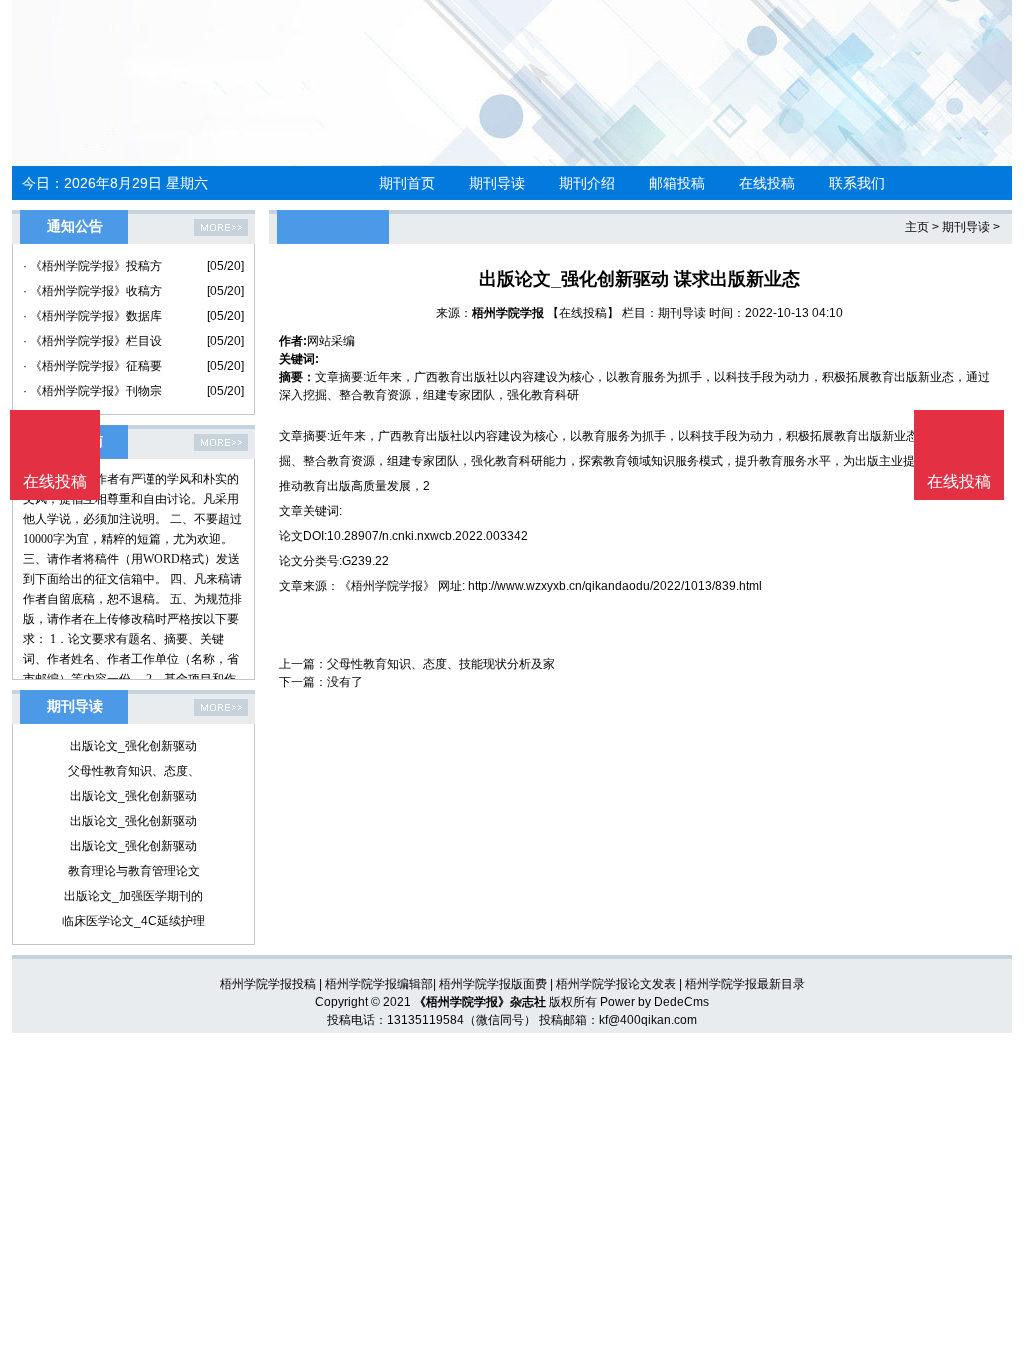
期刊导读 (497, 183)
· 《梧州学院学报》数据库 (92, 316)
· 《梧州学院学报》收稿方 (92, 291)
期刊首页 (407, 183)
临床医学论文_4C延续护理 (133, 921)
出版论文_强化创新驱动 (133, 746)
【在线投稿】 (583, 313)
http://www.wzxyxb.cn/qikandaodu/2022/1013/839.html (615, 586)
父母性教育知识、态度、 (134, 771)
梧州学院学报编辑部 (379, 984)
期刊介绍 (587, 183)
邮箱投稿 (677, 183)
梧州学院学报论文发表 (616, 984)
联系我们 (857, 183)
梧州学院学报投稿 (268, 984)
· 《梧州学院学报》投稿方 (92, 266)
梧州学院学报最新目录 (745, 984)
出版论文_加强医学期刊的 (133, 896)
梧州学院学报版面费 (493, 984)
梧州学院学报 (508, 313)
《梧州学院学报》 (387, 586)
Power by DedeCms (654, 1002)
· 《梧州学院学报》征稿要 (92, 366)
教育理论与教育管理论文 (134, 871)
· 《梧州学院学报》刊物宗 (92, 391)
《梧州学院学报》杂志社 (480, 1002)
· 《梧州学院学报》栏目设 (92, 341)
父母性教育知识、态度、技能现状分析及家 (441, 664)
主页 (917, 227)
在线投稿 (767, 183)
